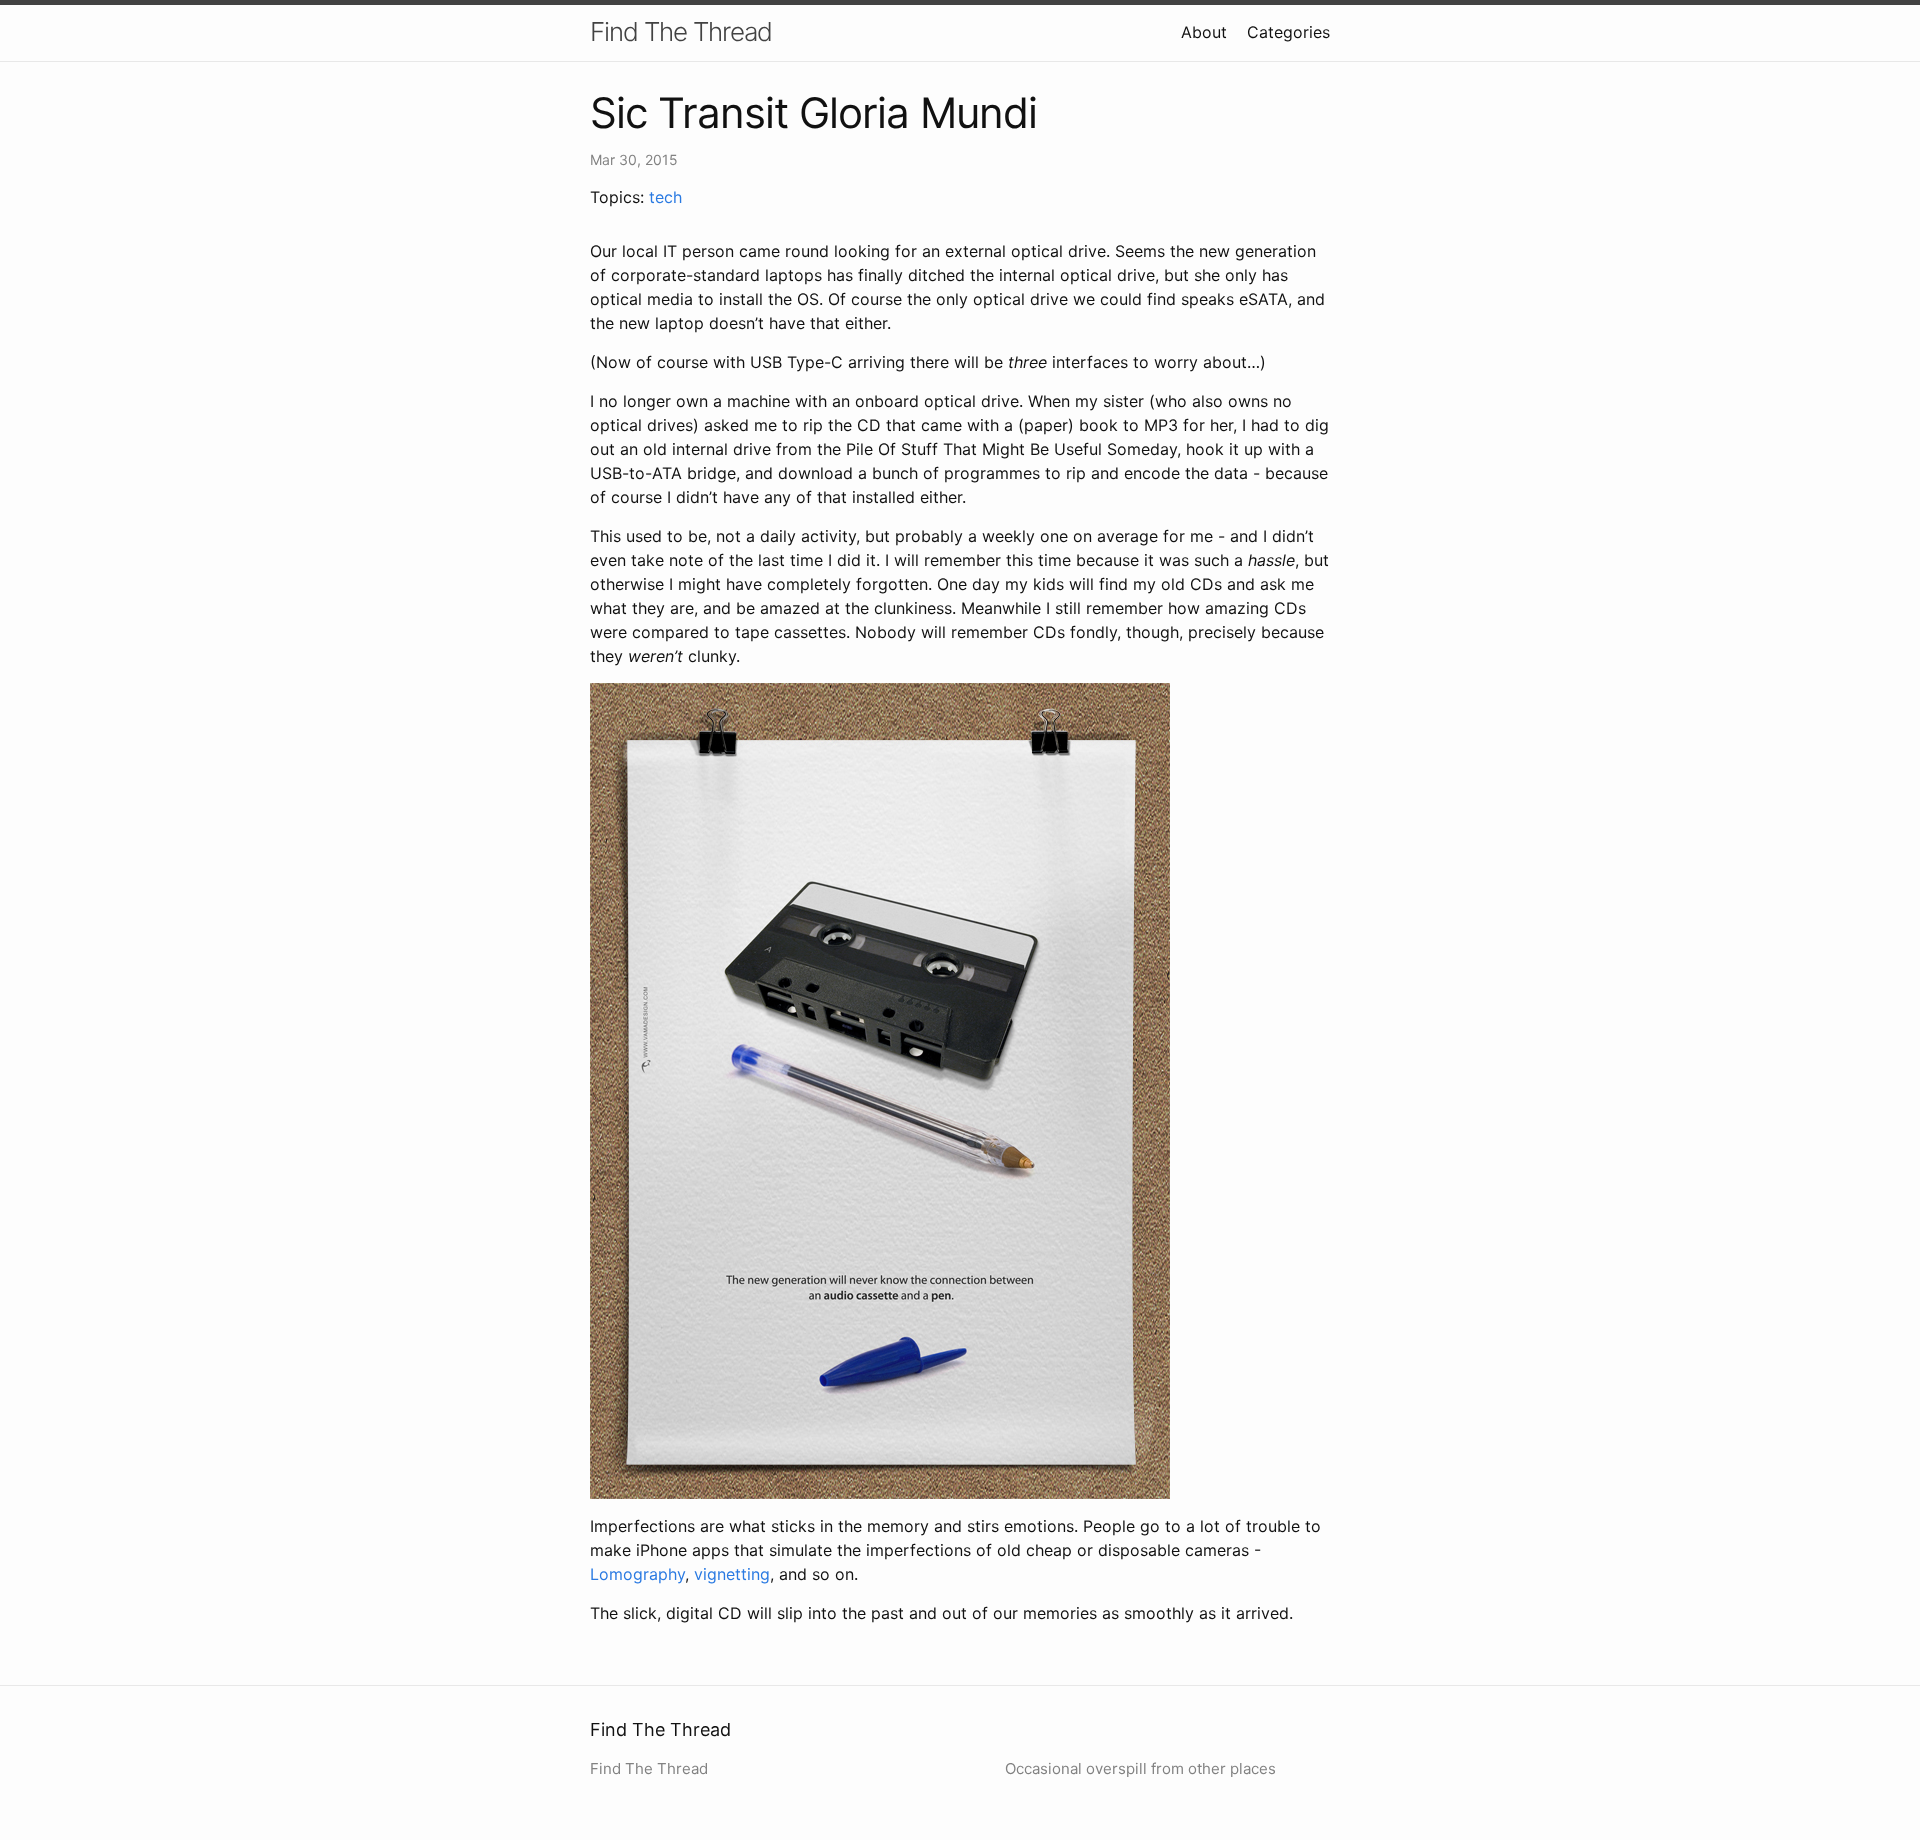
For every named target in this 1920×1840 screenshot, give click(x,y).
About (1204, 32)
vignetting (732, 1574)
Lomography (637, 1574)
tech (665, 197)
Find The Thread (681, 31)
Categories (1288, 32)
